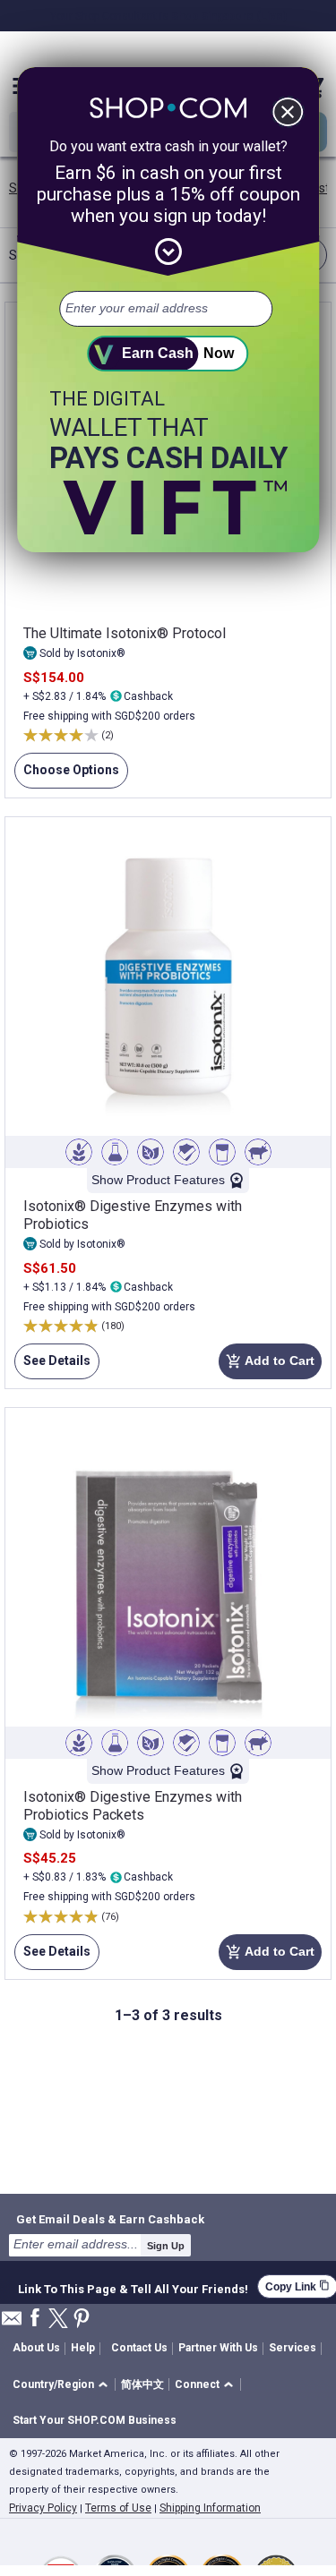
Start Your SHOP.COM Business (95, 2420)
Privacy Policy (43, 2508)
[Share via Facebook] (35, 2319)
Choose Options (67, 776)
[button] (63, 2385)
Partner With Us (218, 2348)
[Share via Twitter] (58, 2320)
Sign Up (166, 2246)
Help (83, 2348)
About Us (36, 2348)
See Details (52, 1366)
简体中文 (142, 2384)
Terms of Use (118, 2508)
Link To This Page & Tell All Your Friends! (133, 2287)
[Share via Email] (12, 2323)
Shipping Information (210, 2508)
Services (293, 2348)
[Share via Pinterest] (82, 2320)
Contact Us (139, 2348)
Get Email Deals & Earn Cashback (110, 2219)
